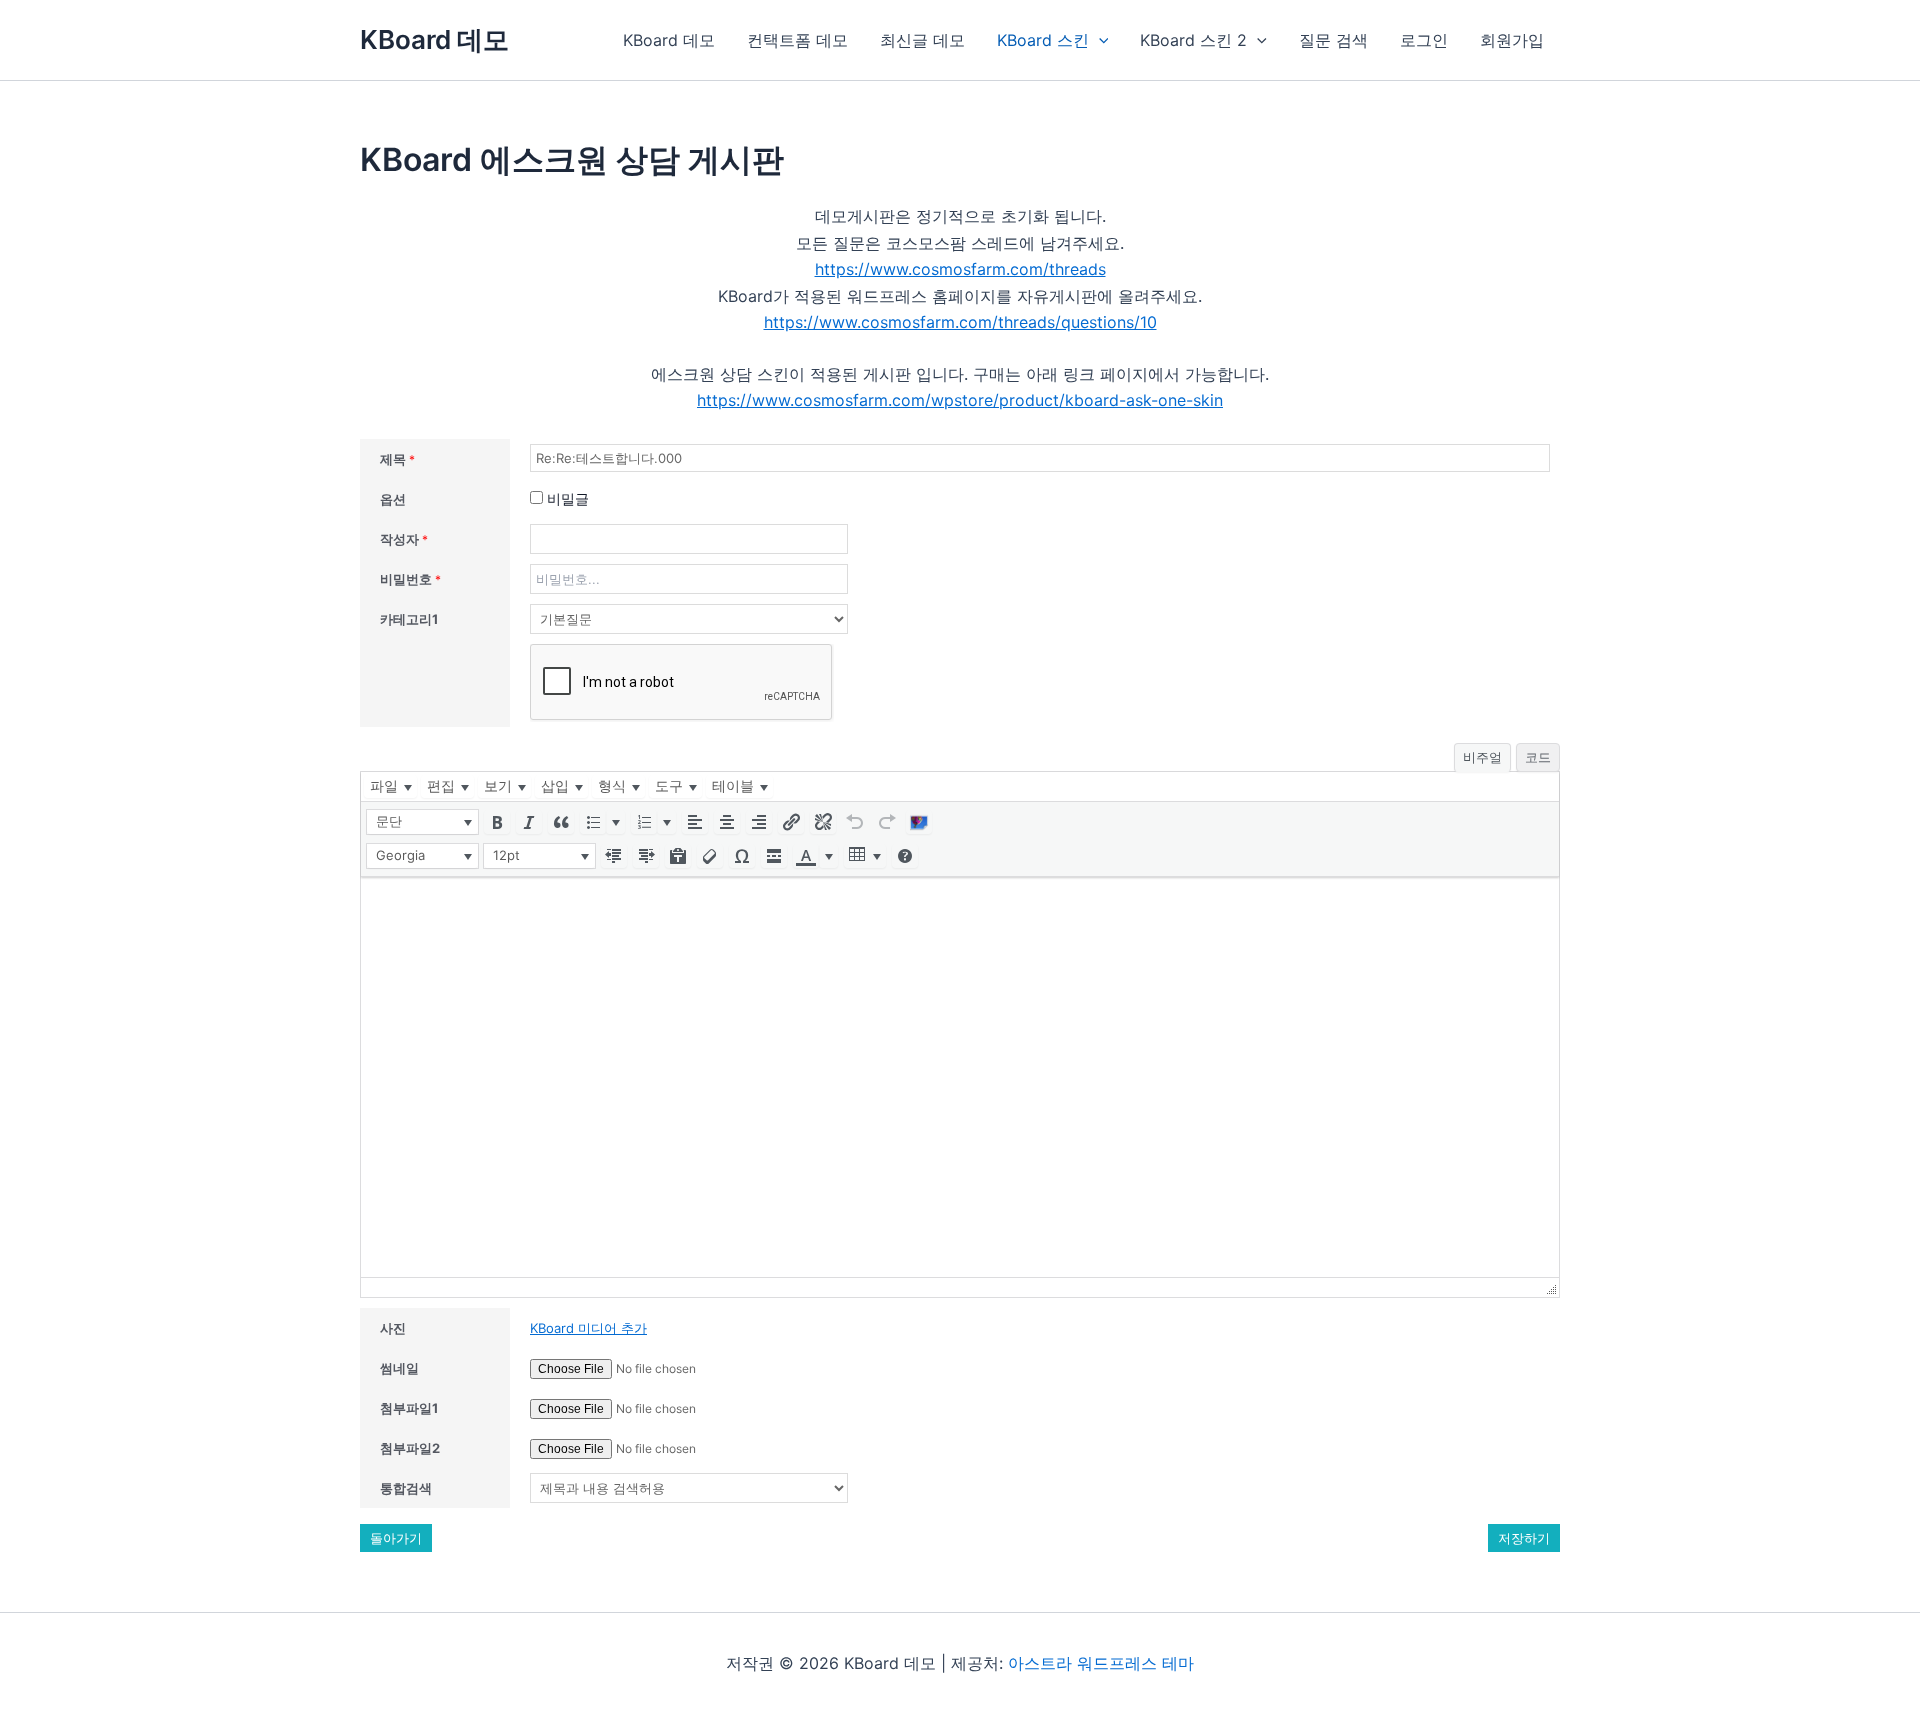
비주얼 (1482, 757)
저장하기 (1524, 1538)
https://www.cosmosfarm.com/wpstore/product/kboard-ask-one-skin (960, 400)
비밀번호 (410, 579)
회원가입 (1512, 40)
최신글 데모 (922, 40)
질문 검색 (1333, 40)
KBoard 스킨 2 (1193, 40)
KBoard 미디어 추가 (588, 1328)
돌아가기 (396, 1538)
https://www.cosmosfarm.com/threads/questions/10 (960, 322)
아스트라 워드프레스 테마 (1101, 1663)
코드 (1538, 757)
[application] (1099, 40)
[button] (422, 822)
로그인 (1424, 40)
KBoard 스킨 (1043, 40)
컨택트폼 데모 (797, 40)
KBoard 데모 (434, 39)
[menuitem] (390, 786)
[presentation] (390, 786)
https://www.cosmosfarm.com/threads (960, 269)
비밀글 (566, 498)
